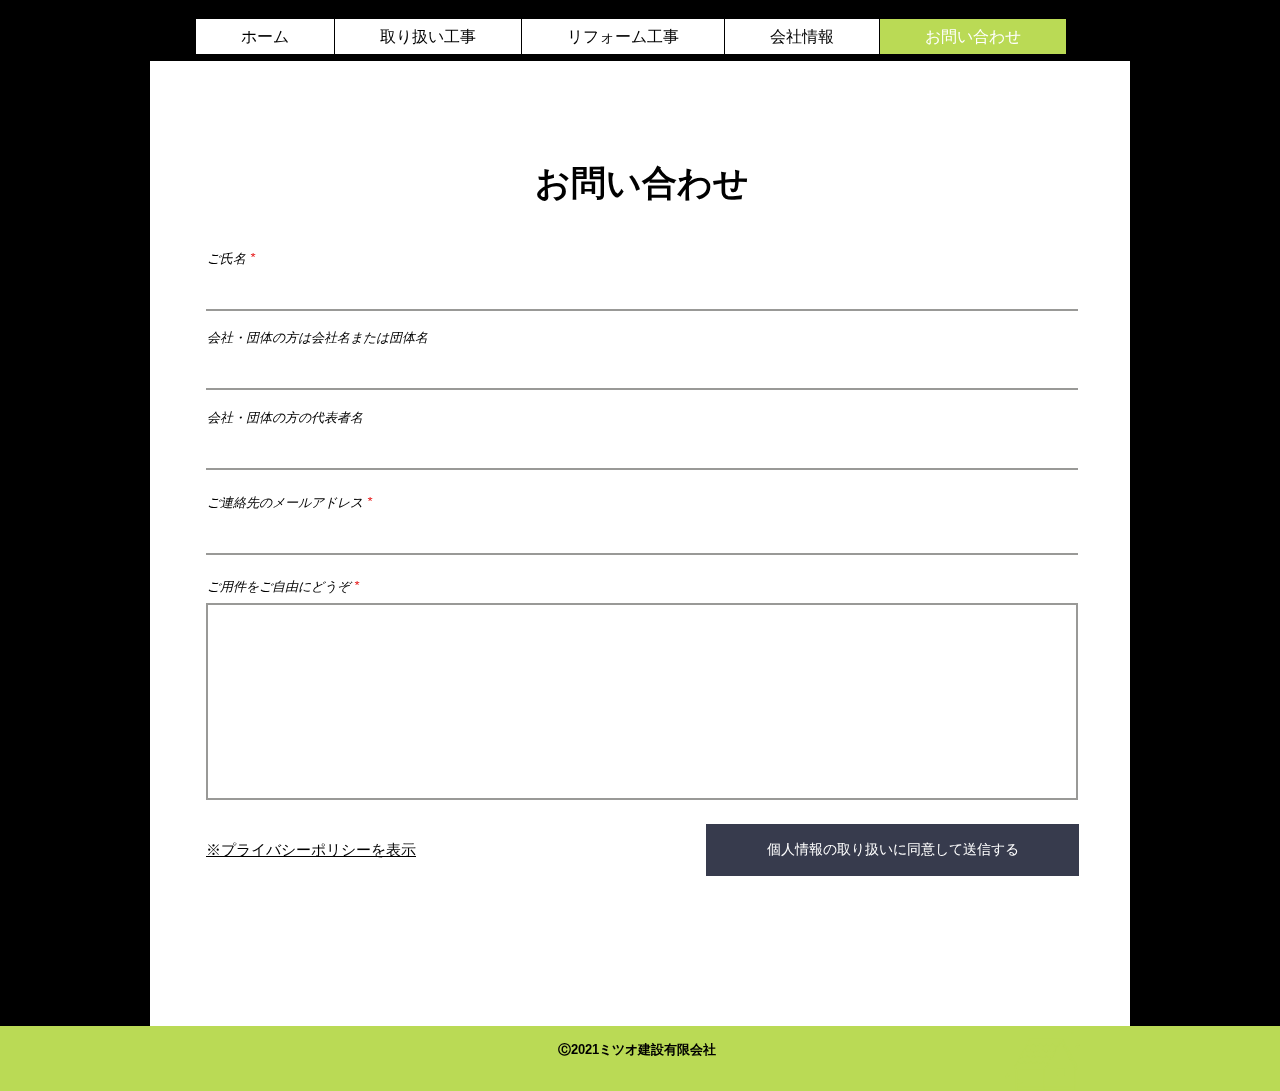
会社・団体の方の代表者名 (285, 417)
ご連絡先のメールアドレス (285, 502)
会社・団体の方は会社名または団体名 (317, 337)
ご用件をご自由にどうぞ (278, 586)
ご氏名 (226, 258)
